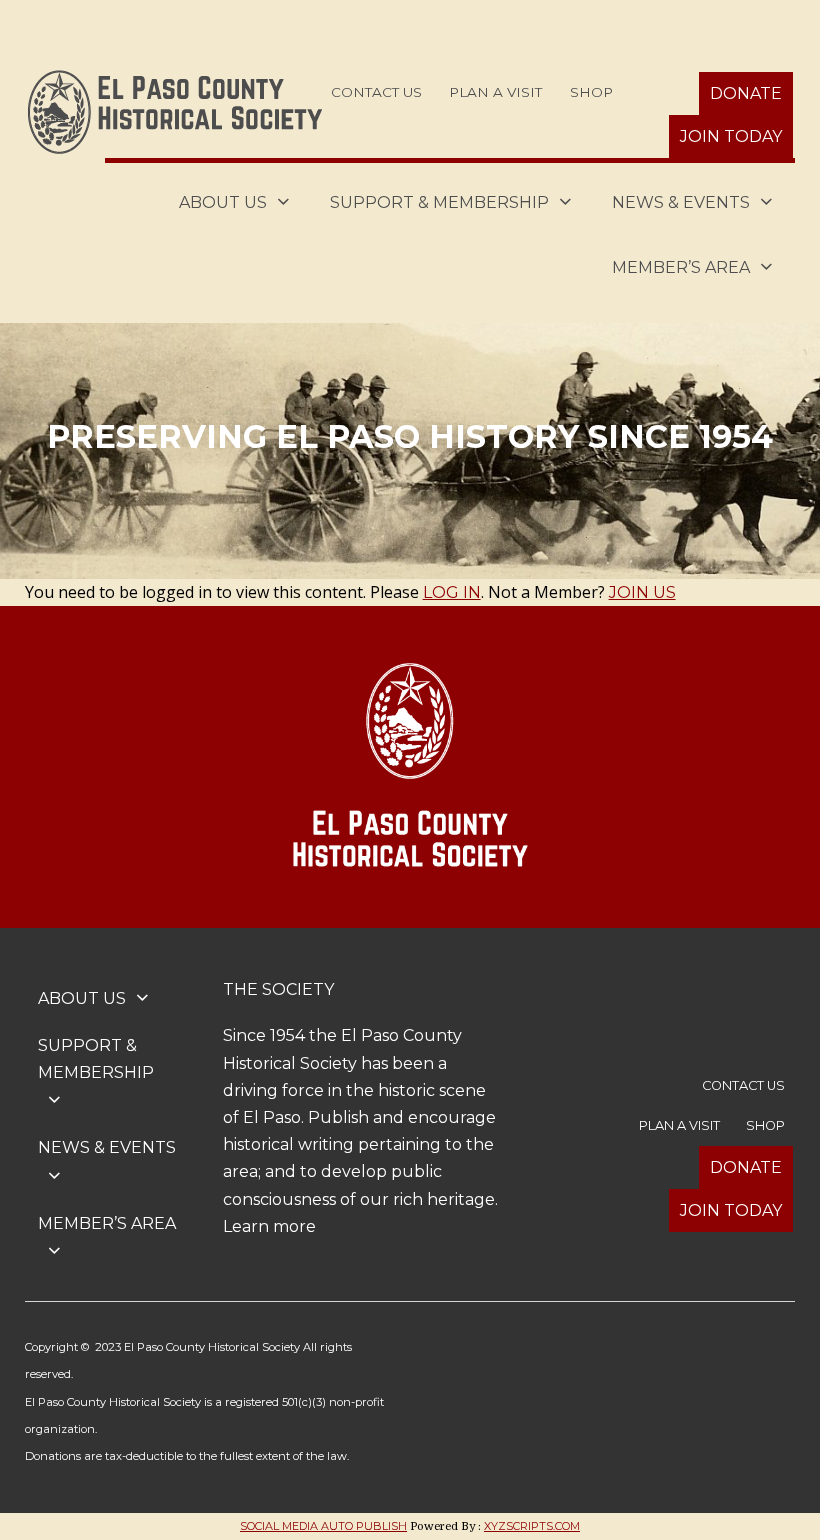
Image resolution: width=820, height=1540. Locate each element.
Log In (452, 592)
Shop (591, 92)
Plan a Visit (495, 92)
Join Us (642, 592)
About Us (223, 202)
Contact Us (376, 92)
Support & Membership (439, 202)
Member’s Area (681, 267)
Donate (746, 93)
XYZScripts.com (532, 1526)
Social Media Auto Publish (323, 1526)
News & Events (681, 202)
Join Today (731, 136)
